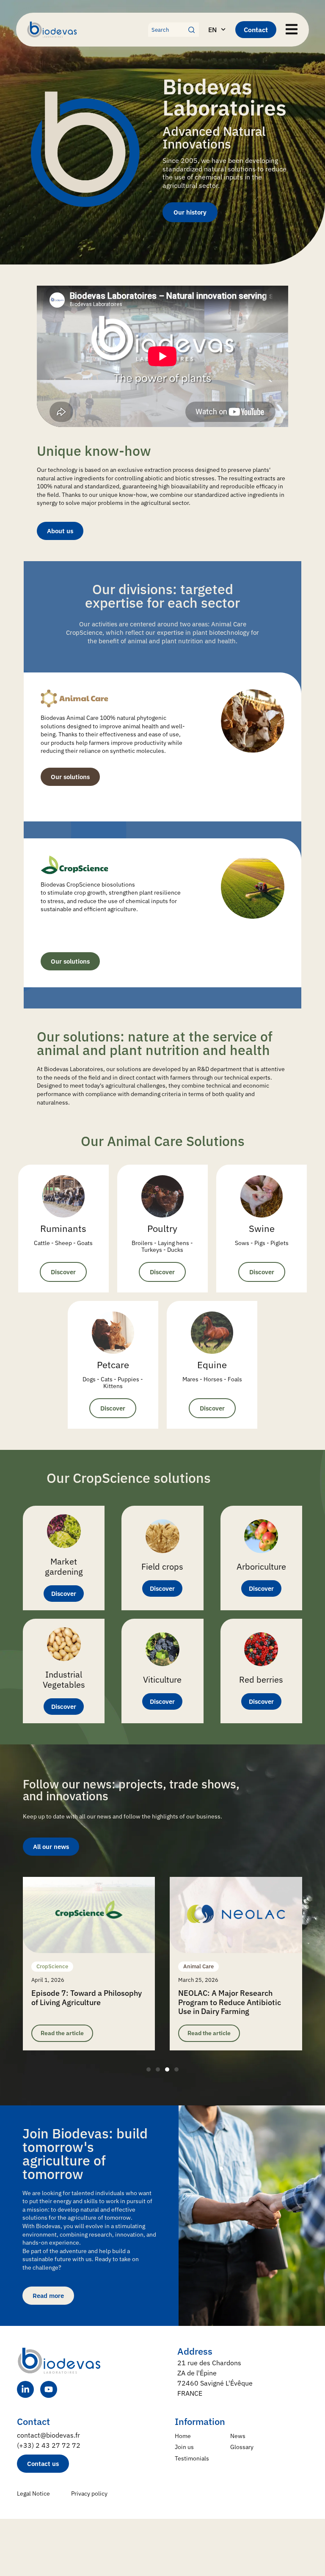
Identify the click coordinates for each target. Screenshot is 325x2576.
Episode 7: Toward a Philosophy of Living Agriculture (87, 1998)
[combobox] (168, 30)
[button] (149, 2069)
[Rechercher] (194, 30)
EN (212, 30)
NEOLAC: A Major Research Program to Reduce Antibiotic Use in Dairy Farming (230, 2002)
